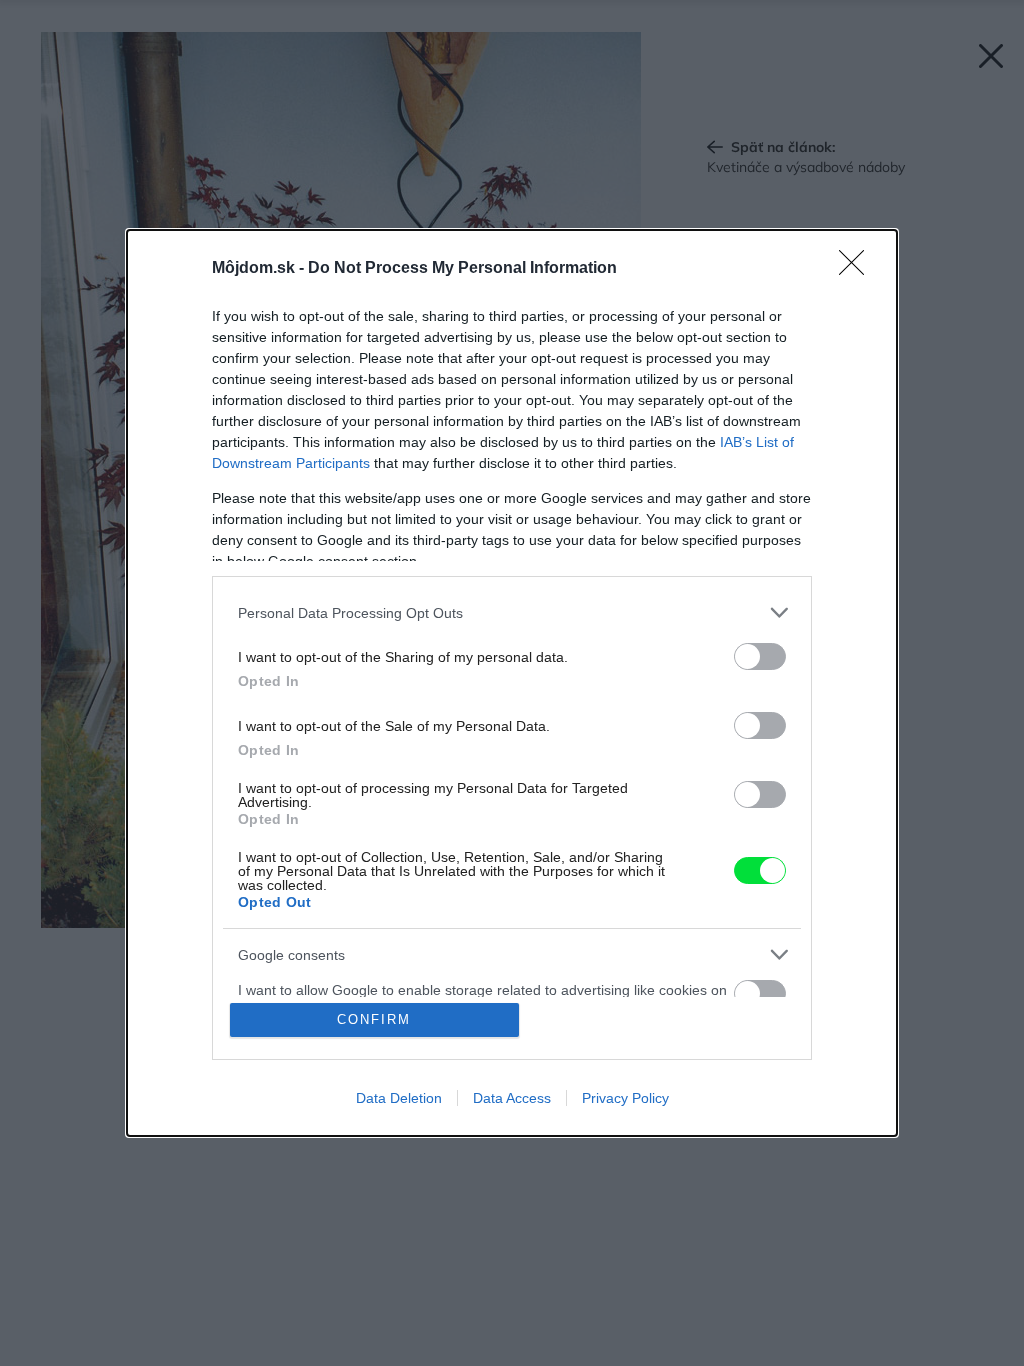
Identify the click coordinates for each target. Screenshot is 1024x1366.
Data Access (512, 1098)
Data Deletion (399, 1098)
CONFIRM (374, 1019)
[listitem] (512, 612)
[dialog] (512, 683)
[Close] (858, 269)
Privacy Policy (625, 1098)
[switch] (760, 656)
